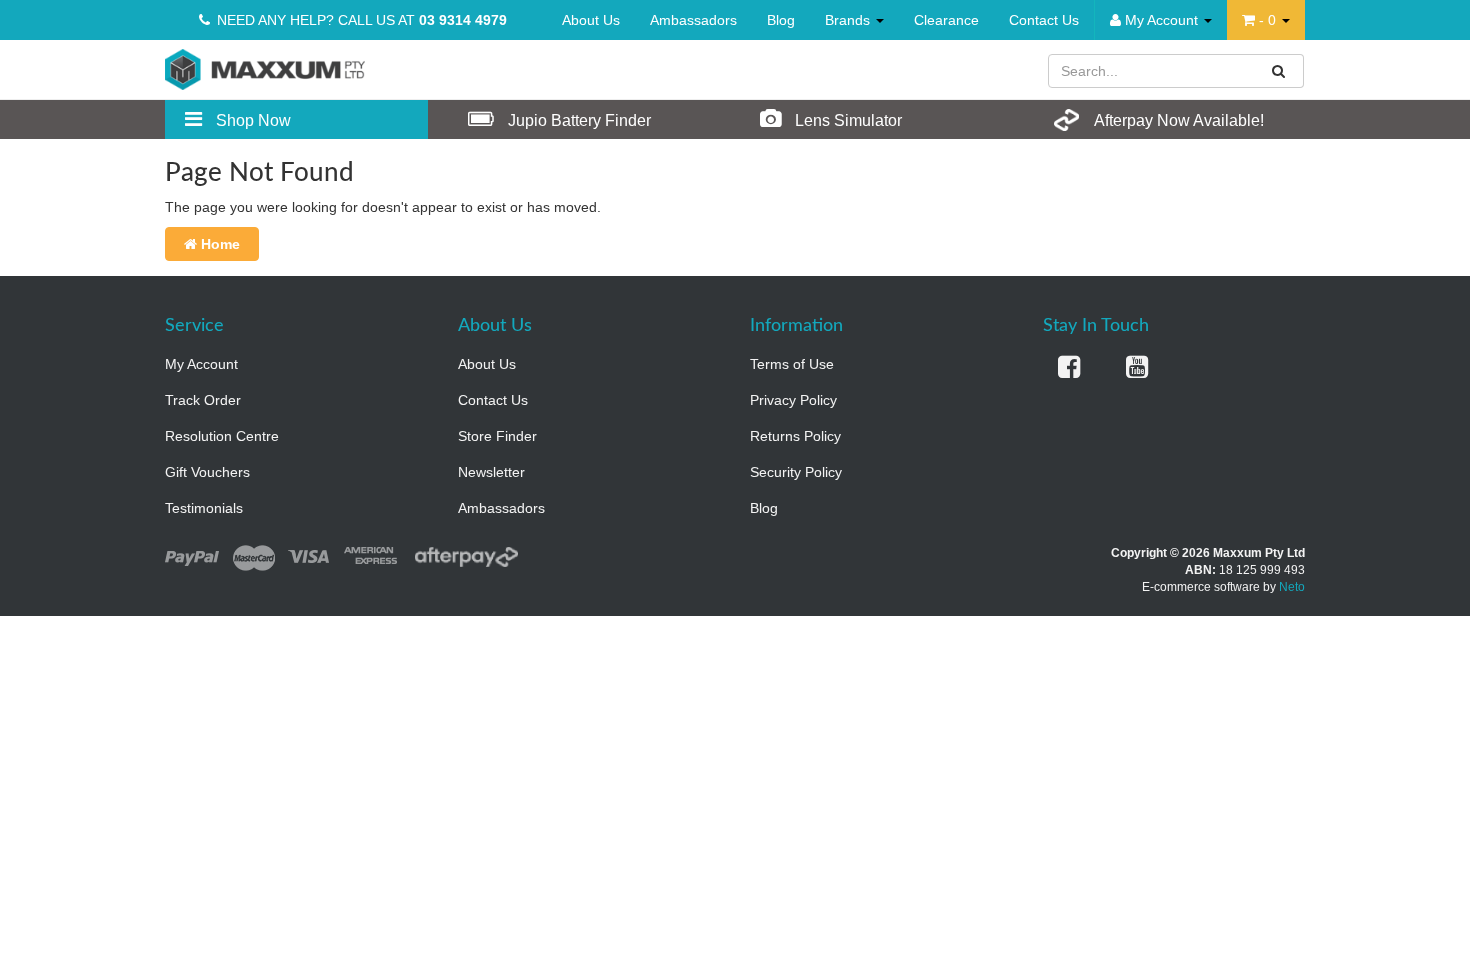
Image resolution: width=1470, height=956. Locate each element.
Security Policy (796, 472)
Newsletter (491, 472)
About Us (591, 20)
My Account (201, 364)
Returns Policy (795, 436)
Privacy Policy (793, 400)
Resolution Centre (222, 436)
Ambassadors (693, 20)
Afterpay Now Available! (1177, 120)
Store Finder (497, 436)
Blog (781, 20)
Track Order (203, 400)
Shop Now (251, 120)
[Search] (1279, 71)
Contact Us (1044, 20)
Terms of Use (792, 364)
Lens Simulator (846, 120)
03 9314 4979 (463, 20)
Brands (849, 20)
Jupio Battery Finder (577, 120)
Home (218, 244)
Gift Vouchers (207, 472)
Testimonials (204, 508)
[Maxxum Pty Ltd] (265, 68)
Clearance (946, 20)
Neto (1292, 587)
